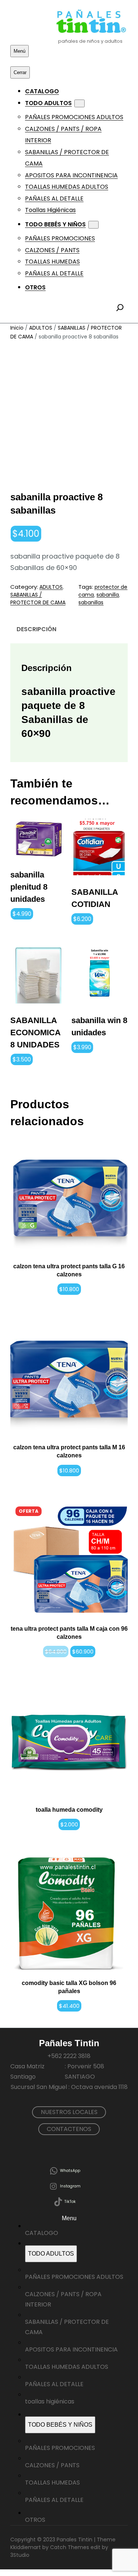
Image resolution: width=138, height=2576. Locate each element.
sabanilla (108, 595)
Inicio (17, 328)
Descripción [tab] (36, 629)
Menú (20, 51)
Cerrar (20, 72)
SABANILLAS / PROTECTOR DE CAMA (38, 599)
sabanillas (91, 602)
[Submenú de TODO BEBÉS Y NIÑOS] (93, 225)
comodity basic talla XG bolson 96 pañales (69, 1987)
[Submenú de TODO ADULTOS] (79, 103)
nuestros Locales (69, 2112)
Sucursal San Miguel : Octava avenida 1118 (69, 2087)
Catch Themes (70, 2547)
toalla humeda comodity (69, 1810)
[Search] (120, 307)
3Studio (20, 2555)
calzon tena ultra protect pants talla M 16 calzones (69, 1451)
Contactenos (69, 2129)
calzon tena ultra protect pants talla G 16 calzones (69, 1270)
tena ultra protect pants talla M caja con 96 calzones (69, 1633)
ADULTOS (41, 328)
